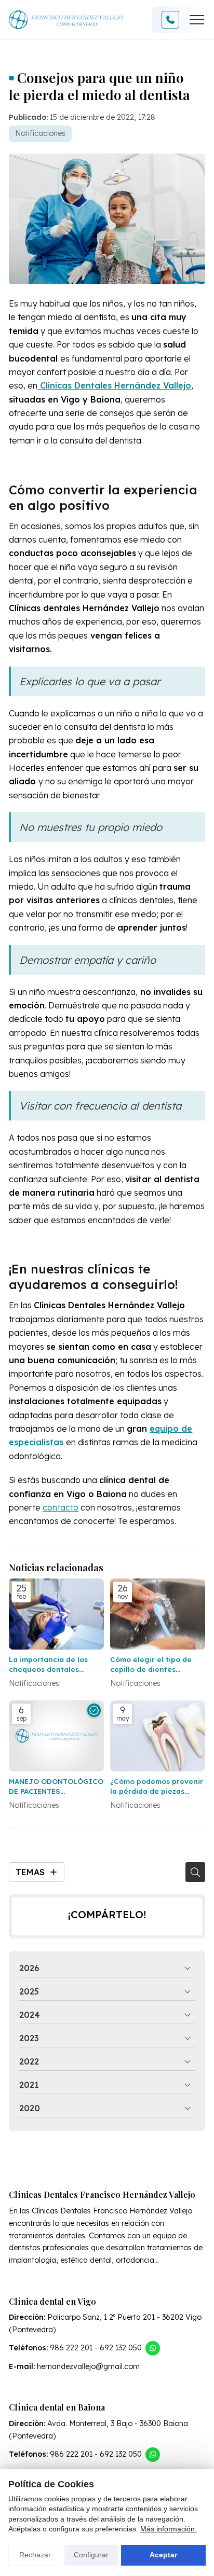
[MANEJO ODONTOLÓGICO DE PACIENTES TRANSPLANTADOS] (56, 1736)
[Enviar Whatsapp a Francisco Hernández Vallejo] (153, 2348)
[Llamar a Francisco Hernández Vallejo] (170, 20)
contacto (61, 1507)
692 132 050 (121, 2348)
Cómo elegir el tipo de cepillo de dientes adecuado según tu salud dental (157, 1664)
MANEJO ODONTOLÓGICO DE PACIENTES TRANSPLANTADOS (56, 1786)
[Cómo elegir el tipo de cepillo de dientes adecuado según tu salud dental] (158, 1614)
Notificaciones (40, 133)
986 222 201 (71, 2348)
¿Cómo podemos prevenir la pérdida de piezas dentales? (157, 1786)
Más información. (169, 2529)
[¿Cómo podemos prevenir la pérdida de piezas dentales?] (158, 1736)
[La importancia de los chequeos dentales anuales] (56, 1614)
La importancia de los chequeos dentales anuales (48, 1664)
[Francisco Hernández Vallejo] (66, 20)
